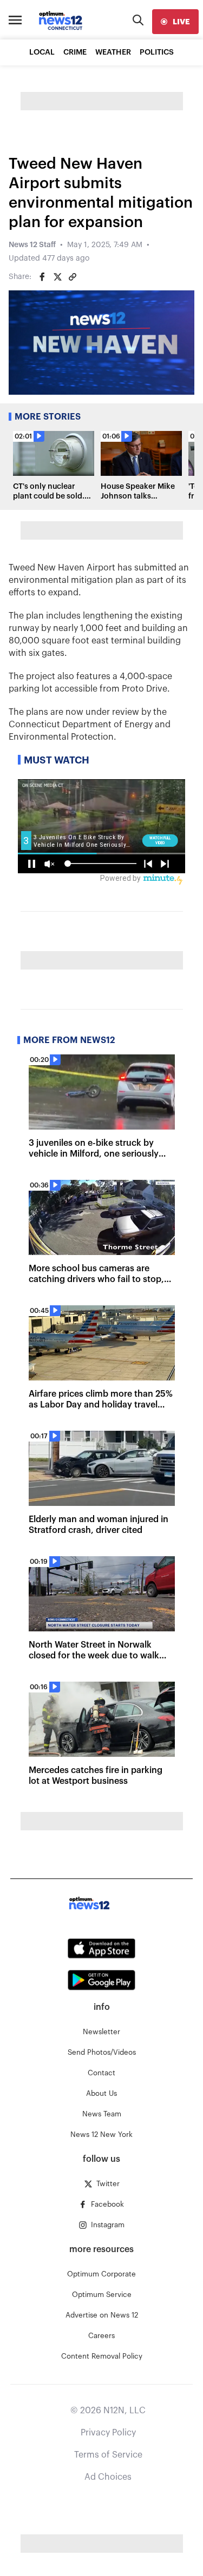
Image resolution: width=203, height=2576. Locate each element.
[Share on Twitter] (57, 277)
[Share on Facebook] (42, 277)
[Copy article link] (73, 277)
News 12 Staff (32, 245)
